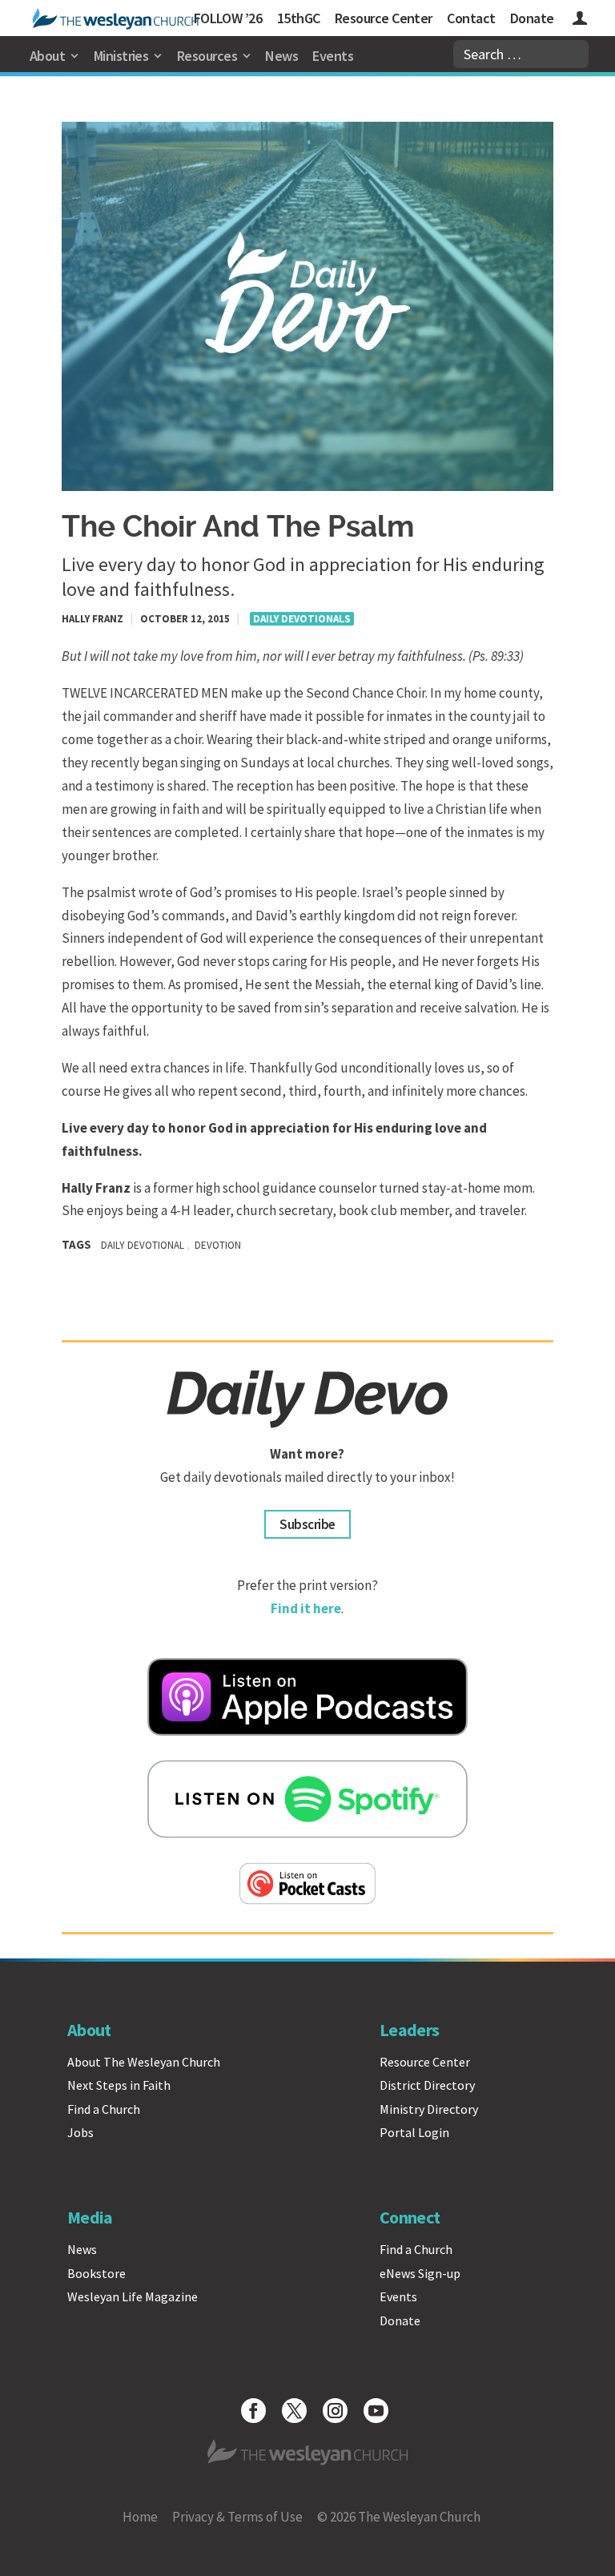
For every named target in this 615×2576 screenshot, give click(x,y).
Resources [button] (207, 56)
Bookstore (96, 2273)
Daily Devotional (143, 1245)
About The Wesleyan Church (144, 2062)
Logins (580, 20)
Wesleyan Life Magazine (133, 2296)
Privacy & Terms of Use (237, 2517)
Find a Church (104, 2109)
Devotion (218, 1245)
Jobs (80, 2132)
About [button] (47, 56)
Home (140, 2517)
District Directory (427, 2085)
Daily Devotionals (302, 619)
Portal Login (414, 2132)
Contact (471, 18)
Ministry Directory (429, 2109)
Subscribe (307, 1524)
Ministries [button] (121, 56)
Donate (532, 18)
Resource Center (384, 18)
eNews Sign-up (420, 2273)
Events (333, 56)
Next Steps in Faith (119, 2085)
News (281, 56)
